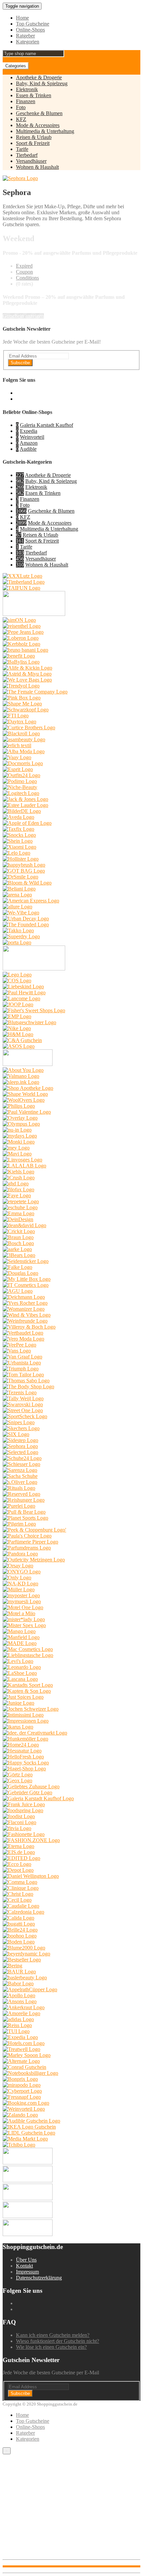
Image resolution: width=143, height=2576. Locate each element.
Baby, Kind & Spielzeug (42, 83)
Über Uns (26, 2260)
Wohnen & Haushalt (37, 167)
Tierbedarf (27, 155)
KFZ (21, 119)
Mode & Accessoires (38, 125)
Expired (24, 266)
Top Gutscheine (33, 24)
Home (22, 18)
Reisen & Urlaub (34, 137)
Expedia (29, 431)
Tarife (22, 149)
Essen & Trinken (34, 95)
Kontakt (24, 2266)
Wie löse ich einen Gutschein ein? (51, 2347)
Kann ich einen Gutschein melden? (53, 2335)
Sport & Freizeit (33, 143)
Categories (16, 66)
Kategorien (28, 42)
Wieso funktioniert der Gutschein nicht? (58, 2341)
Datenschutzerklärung (39, 2278)
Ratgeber (25, 36)
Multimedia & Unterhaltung (45, 131)
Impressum (27, 2272)
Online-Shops (30, 30)
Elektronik (27, 89)
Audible (28, 449)
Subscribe (20, 363)
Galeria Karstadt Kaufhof (47, 425)
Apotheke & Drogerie (39, 77)
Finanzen (26, 101)
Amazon (29, 443)
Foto (21, 107)
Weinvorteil (32, 437)
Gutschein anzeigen (23, 316)
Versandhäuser (31, 161)
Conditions (27, 278)
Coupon (24, 272)
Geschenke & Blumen (39, 113)
